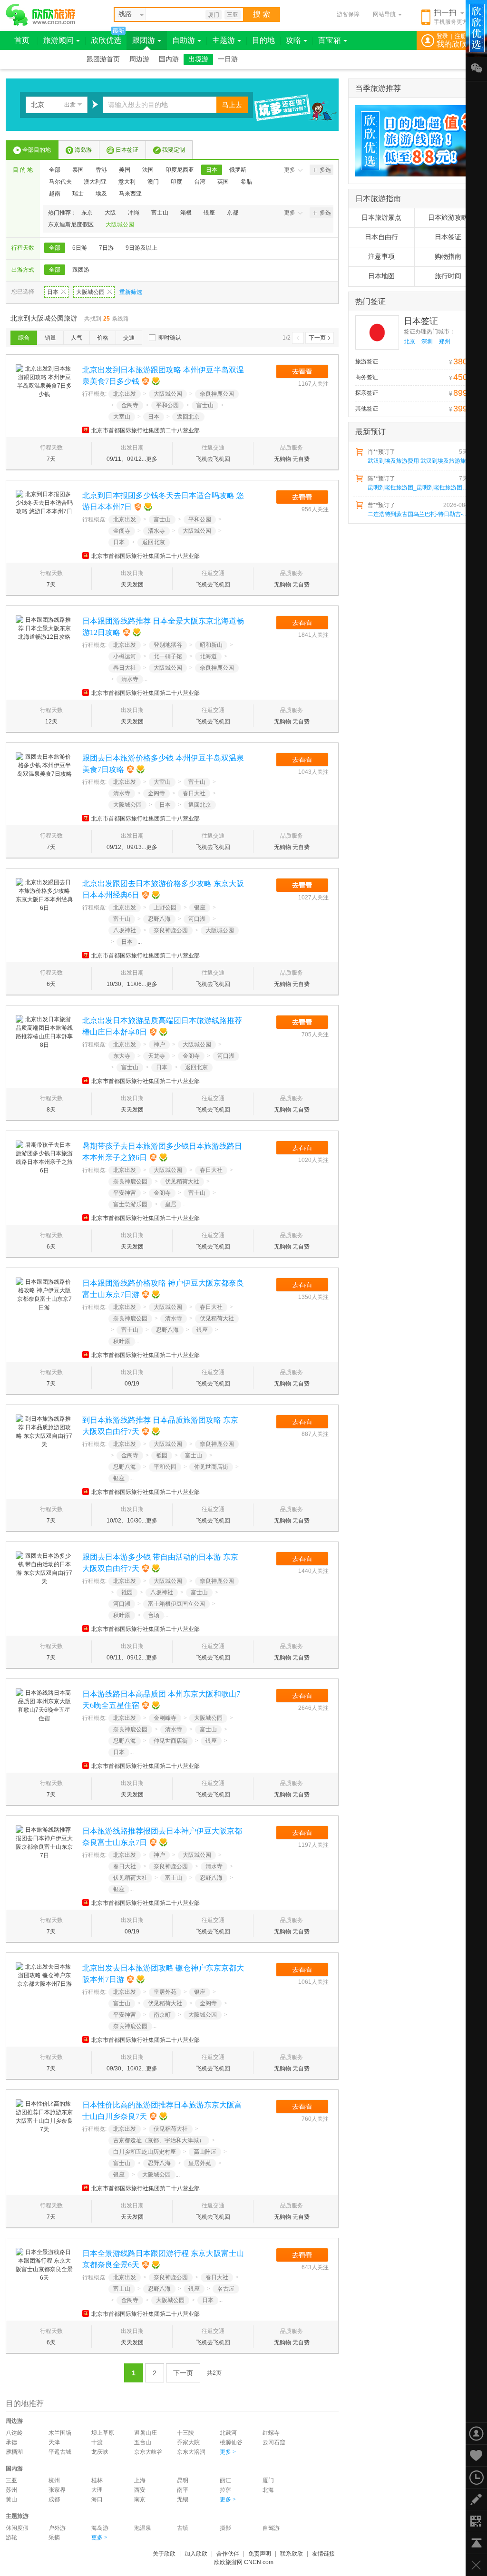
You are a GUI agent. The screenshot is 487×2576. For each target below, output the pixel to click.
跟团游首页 (103, 59)
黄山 (11, 2499)
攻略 (293, 40)
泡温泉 (143, 2528)
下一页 (317, 338)
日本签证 (127, 150)
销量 (50, 338)
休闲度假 (17, 2528)
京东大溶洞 (191, 2452)
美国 (125, 170)
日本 (212, 170)
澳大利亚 (95, 182)
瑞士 (78, 194)
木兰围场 (60, 2433)
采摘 (54, 2537)
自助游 (184, 40)
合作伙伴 (228, 2554)
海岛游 (83, 150)
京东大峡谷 (148, 2452)
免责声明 (260, 2554)
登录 (442, 36)
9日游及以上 (141, 248)
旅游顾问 (58, 40)
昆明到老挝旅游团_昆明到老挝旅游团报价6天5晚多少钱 (420, 488)
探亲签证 (367, 393)
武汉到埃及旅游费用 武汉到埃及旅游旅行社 (420, 461)
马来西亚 (130, 194)
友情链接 (323, 2554)
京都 (233, 213)
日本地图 (381, 276)
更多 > (228, 2452)
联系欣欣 (292, 2554)
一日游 (228, 59)
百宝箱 (330, 40)
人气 (77, 338)
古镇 (183, 2528)
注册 (460, 36)
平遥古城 (60, 2452)
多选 (325, 170)
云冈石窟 (274, 2442)
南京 (140, 2499)
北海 (268, 2490)
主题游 (224, 40)
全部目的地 (37, 150)
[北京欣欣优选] (411, 141)
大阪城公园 (120, 224)
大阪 (110, 213)
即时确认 (170, 338)
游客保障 (348, 14)
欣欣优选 (106, 40)
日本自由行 (381, 237)
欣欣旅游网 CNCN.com (244, 2562)
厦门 (214, 15)
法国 (148, 170)
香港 (101, 170)
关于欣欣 (164, 2554)
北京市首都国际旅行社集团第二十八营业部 (146, 430)
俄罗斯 (238, 170)
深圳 (427, 342)
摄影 (225, 2528)
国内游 (169, 59)
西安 (140, 2490)
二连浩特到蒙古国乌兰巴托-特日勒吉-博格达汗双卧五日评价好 (420, 514)
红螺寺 (271, 2433)
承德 (11, 2442)
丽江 (225, 2480)
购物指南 (448, 257)
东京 (87, 213)
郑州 (445, 342)
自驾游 (271, 2528)
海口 (97, 2499)
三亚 (233, 15)
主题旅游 (17, 2516)
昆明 (183, 2480)
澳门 (153, 182)
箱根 (186, 213)
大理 (97, 2490)
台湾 (200, 182)
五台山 (143, 2442)
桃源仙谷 (231, 2442)
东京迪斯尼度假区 (71, 224)
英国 (223, 182)
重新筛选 (131, 292)
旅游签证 (367, 361)
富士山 (160, 213)
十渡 (97, 2442)
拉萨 (225, 2490)
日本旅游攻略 (448, 218)
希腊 (246, 182)
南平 (183, 2490)
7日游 (106, 248)
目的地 (263, 40)
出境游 (198, 59)
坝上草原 (103, 2433)
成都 (54, 2499)
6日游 (80, 248)
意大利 (127, 182)
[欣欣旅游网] (41, 15)
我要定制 (174, 150)
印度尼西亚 (180, 170)
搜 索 (262, 14)
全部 (55, 170)
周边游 (139, 59)
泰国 (78, 170)
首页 (22, 40)
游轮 (11, 2537)
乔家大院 (188, 2442)
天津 (54, 2442)
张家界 (57, 2490)
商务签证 (367, 377)
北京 (409, 342)
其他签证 (367, 409)
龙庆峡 (100, 2452)
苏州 (11, 2490)
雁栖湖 (14, 2452)
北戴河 (228, 2433)
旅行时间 (448, 276)
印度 (176, 182)
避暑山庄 (146, 2433)
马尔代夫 (60, 182)
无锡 (183, 2499)
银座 (209, 213)
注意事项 (381, 257)
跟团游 (144, 40)
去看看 (302, 371)
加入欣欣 (196, 2554)
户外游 (57, 2528)
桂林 (97, 2480)
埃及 (101, 194)
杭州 (54, 2480)
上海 (140, 2480)
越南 (55, 194)
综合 (24, 338)
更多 (290, 170)
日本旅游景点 (381, 218)
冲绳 (134, 213)
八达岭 (14, 2433)
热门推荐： (62, 213)
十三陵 (185, 2433)
